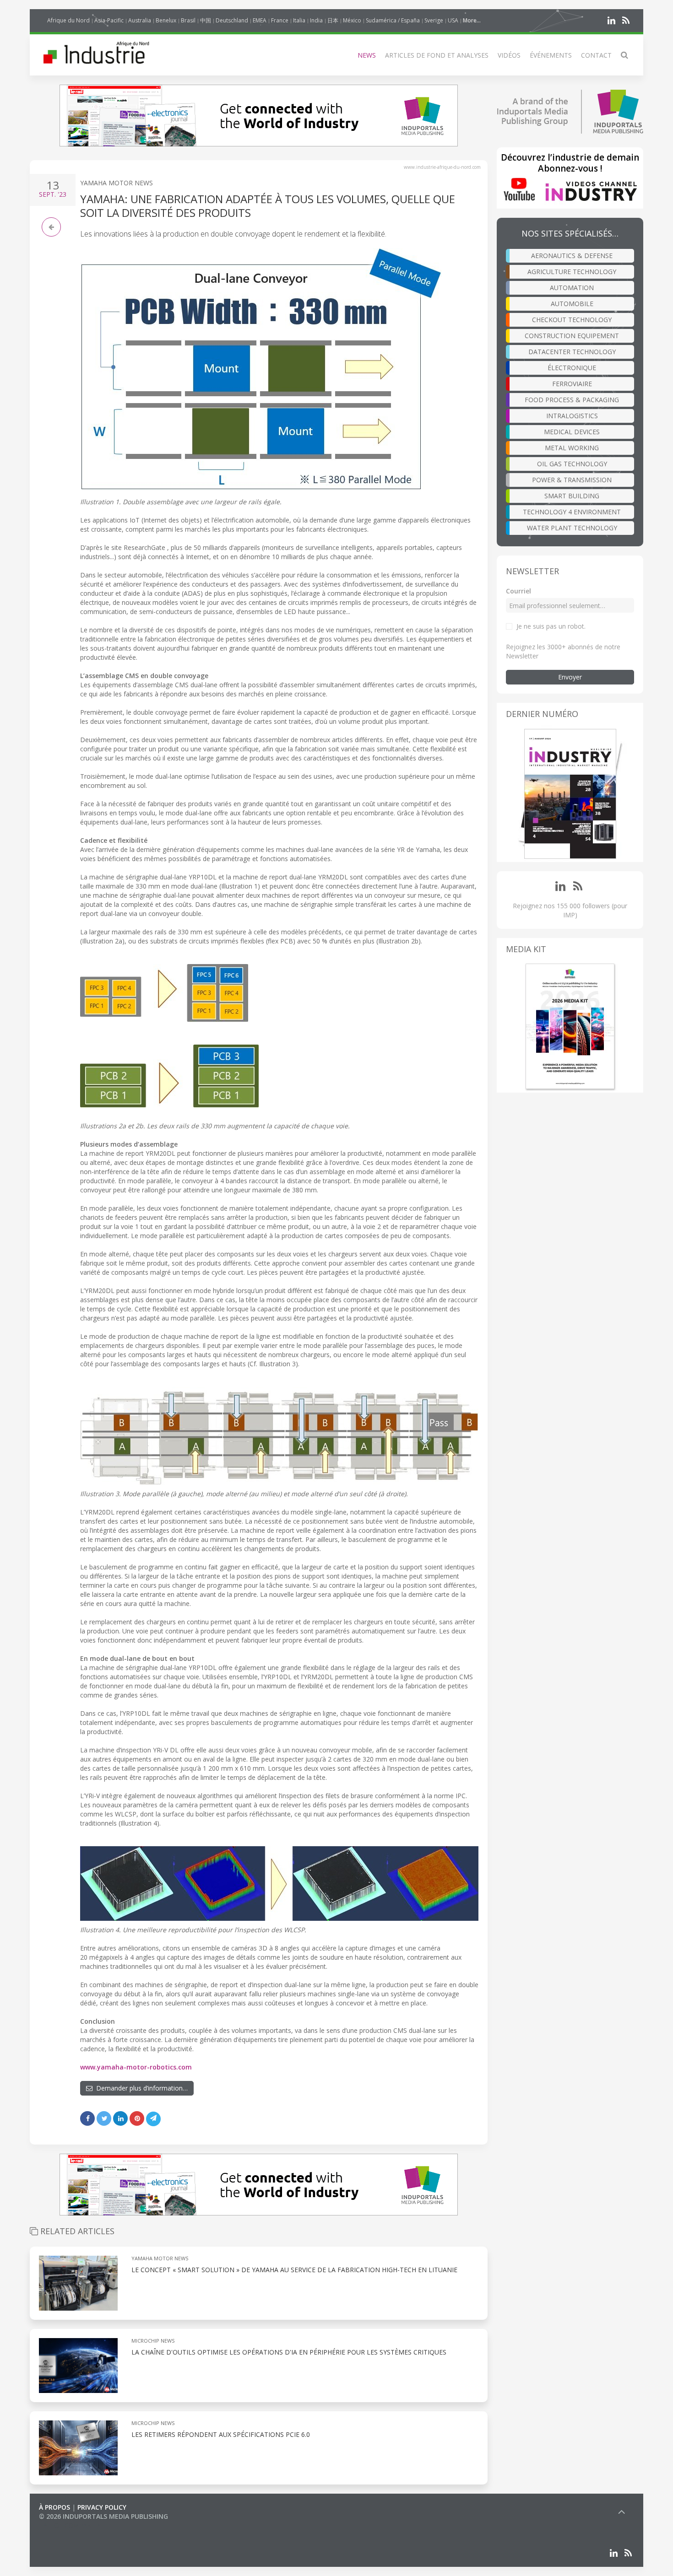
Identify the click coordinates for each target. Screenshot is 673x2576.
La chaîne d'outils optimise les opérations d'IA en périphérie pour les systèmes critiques (289, 2352)
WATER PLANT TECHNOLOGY (572, 528)
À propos (54, 2507)
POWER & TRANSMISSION (572, 480)
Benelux (166, 20)
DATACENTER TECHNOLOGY (572, 352)
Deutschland (232, 20)
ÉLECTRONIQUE (572, 368)
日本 (333, 20)
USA (453, 20)
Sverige (434, 20)
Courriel (518, 591)
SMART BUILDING (572, 496)
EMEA (260, 20)
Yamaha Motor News (117, 183)
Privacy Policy (102, 2507)
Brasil (188, 20)
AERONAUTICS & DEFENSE (572, 256)
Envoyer (570, 677)
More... (472, 20)
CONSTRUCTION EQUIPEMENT (572, 336)
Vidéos (509, 55)
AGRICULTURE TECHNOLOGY (572, 272)
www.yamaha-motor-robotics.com (136, 2067)
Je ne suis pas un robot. (551, 626)
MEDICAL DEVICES (572, 432)
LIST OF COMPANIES (70, 2525)
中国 (206, 20)
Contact (596, 55)
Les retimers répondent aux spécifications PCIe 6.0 (222, 2434)
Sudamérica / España (393, 20)
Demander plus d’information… (140, 2088)
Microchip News (153, 2341)
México (352, 20)
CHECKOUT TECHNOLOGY (572, 320)
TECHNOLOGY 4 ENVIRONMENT (572, 512)
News (367, 55)
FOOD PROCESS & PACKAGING (572, 400)
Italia (299, 20)
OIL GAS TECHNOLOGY (572, 464)
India (316, 20)
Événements (551, 55)
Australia (140, 20)
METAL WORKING (572, 448)
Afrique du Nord (68, 20)
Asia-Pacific (109, 20)
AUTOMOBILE (572, 304)
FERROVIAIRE (572, 384)
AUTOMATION (572, 288)
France (280, 20)
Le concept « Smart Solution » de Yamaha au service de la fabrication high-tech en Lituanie (294, 2270)
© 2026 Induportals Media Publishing (103, 2516)
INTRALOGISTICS (572, 416)
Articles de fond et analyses (437, 55)
